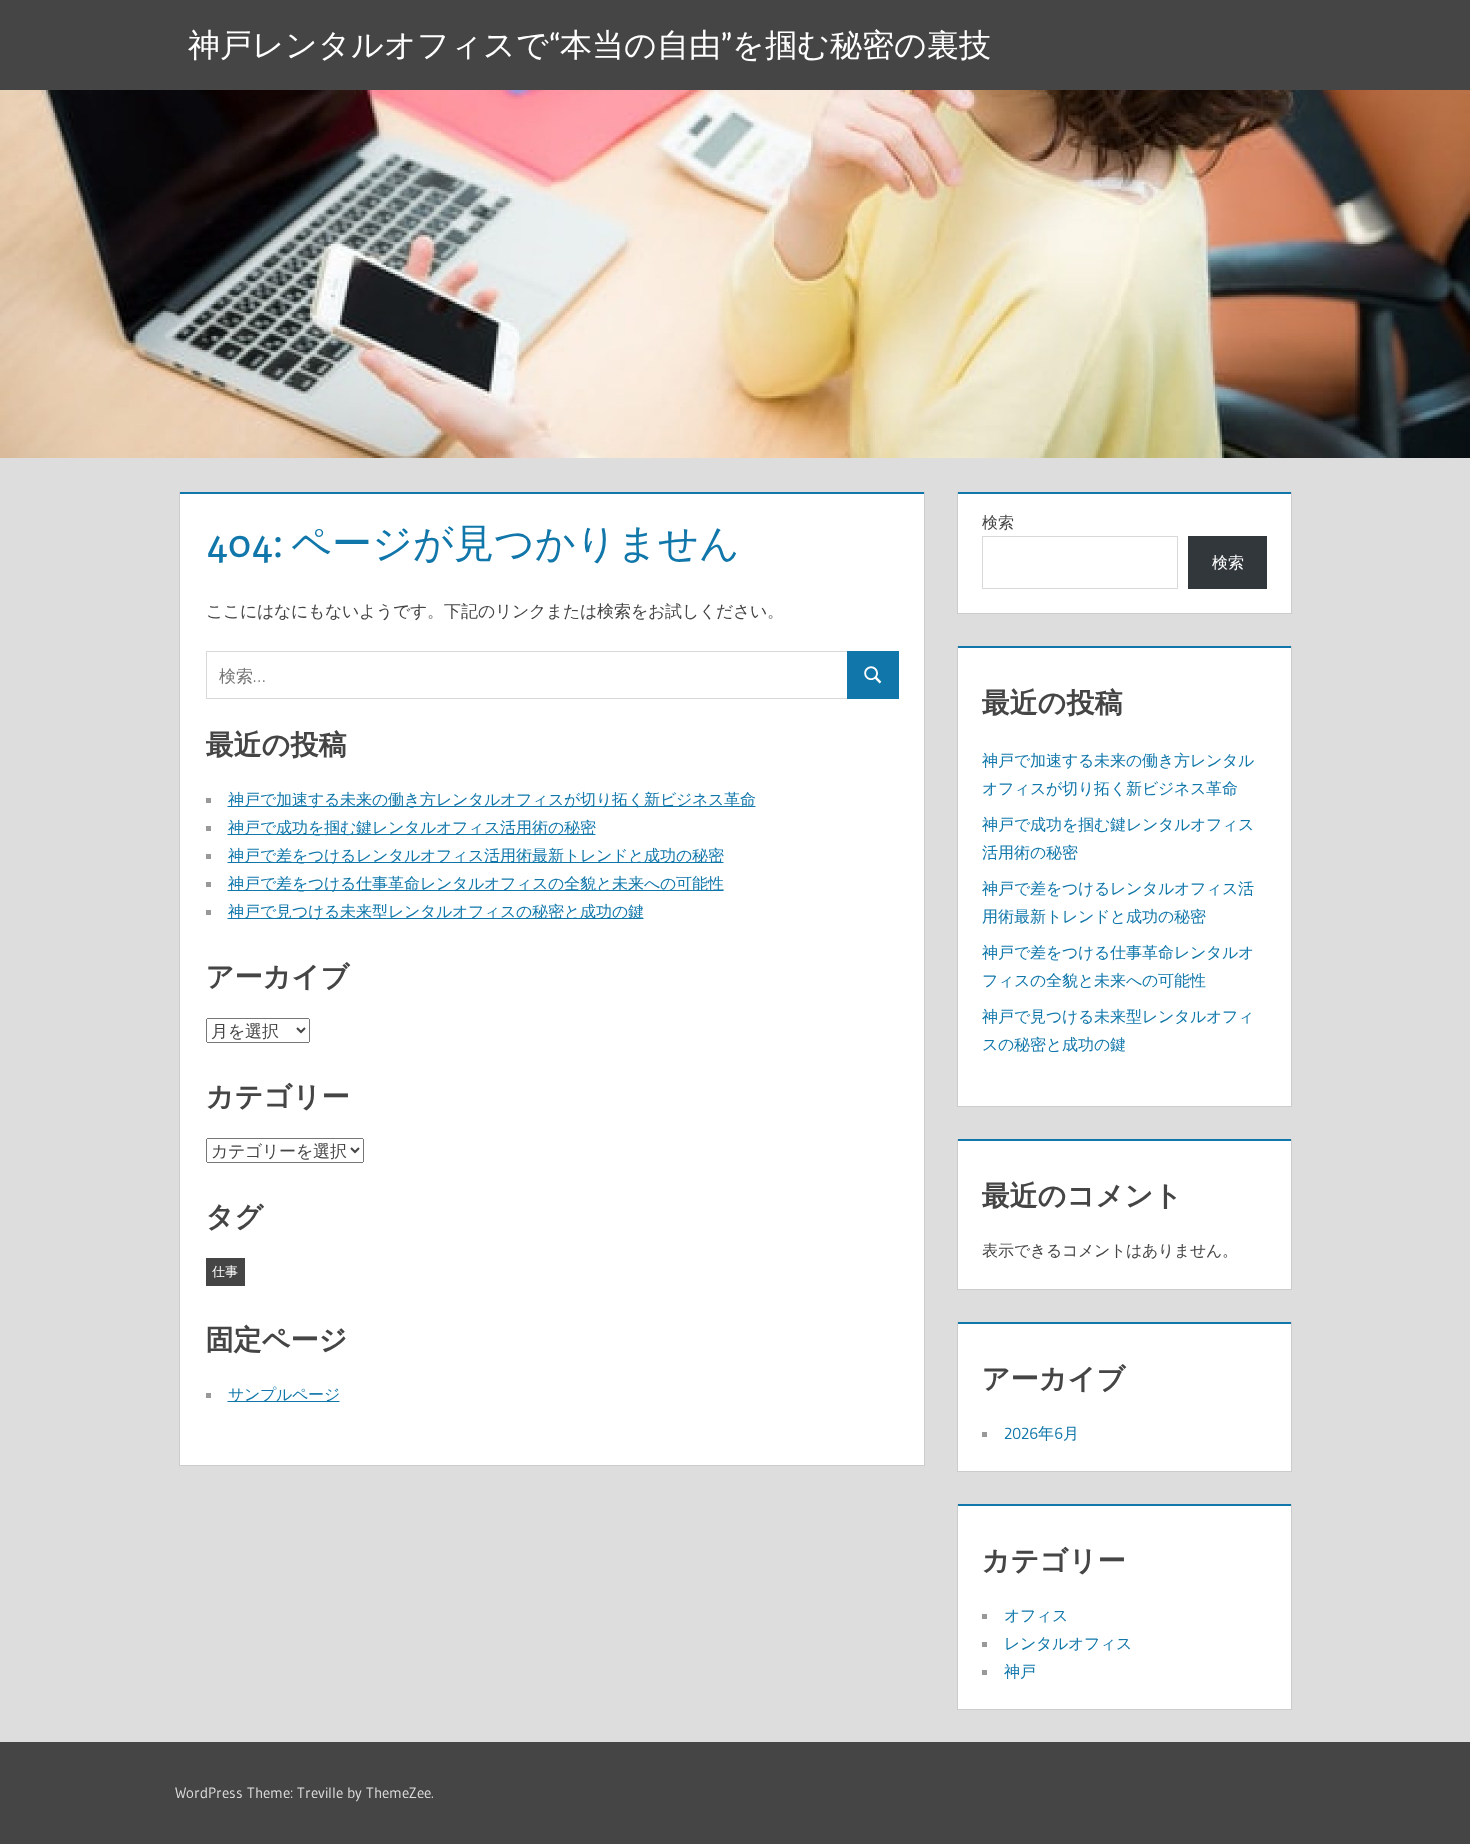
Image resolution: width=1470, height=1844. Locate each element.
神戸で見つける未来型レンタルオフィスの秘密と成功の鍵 (436, 911)
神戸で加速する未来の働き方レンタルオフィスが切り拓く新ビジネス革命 (492, 799)
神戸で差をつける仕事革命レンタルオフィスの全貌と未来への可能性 (476, 883)
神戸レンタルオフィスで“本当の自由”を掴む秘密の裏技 (589, 44)
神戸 (1020, 1671)
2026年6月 (1041, 1433)
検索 (998, 522)
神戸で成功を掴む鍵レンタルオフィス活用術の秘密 (412, 827)
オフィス (1036, 1615)
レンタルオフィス (1068, 1643)
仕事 (225, 1271)
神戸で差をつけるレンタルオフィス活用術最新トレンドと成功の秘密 (476, 855)
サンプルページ (284, 1394)
